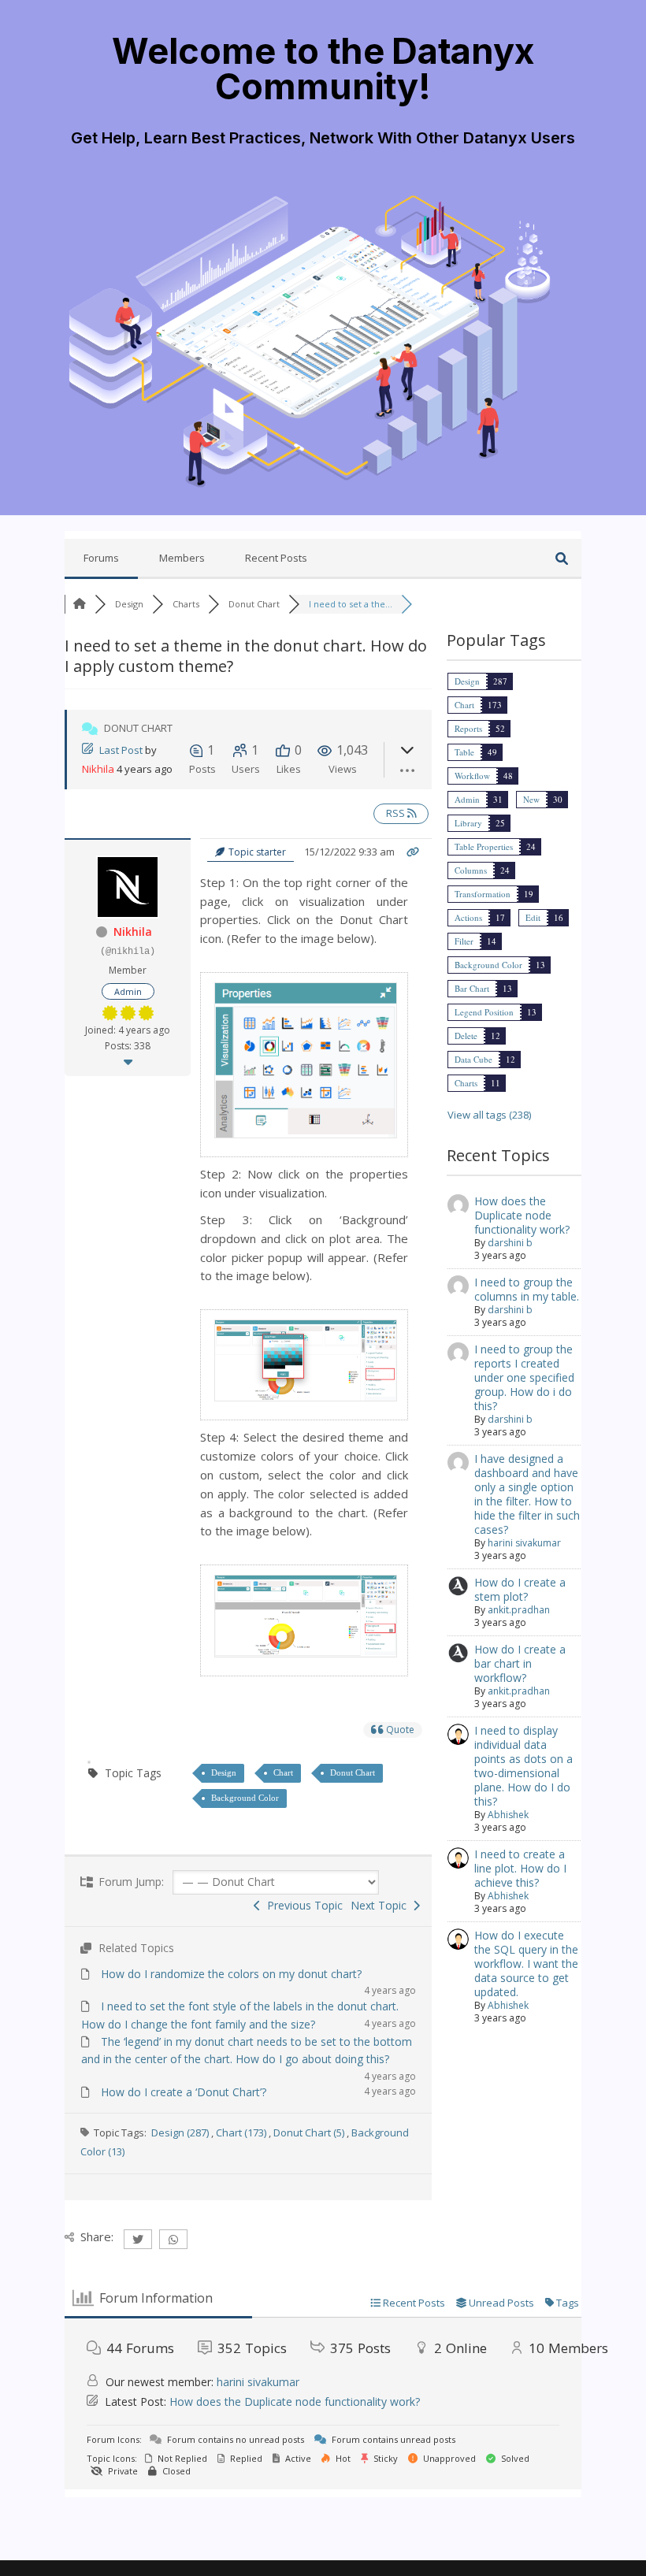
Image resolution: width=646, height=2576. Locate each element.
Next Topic (382, 1905)
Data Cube (473, 1059)
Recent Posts (276, 558)
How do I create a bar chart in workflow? (520, 1663)
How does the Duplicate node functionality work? (522, 1215)
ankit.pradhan (519, 1610)
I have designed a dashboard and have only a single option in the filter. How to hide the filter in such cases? (527, 1494)
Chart (283, 1772)
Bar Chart (472, 988)
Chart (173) (241, 2132)
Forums (101, 558)
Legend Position (484, 1012)
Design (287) (180, 2132)
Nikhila (98, 769)
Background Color (245, 1798)
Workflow (472, 776)
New (531, 799)
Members (182, 558)
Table (464, 752)
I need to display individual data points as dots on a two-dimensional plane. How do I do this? (523, 1766)
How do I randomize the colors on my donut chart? (231, 1974)
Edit (533, 917)
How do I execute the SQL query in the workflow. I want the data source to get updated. (526, 1964)
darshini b (510, 1243)
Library (468, 823)
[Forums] (80, 604)
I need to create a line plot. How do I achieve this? (520, 1868)
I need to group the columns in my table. (527, 1289)
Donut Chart (353, 1772)
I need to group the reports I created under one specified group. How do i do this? (524, 1377)
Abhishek (508, 1815)
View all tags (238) (489, 1115)
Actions (468, 917)
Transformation (483, 894)
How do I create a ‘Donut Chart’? (184, 2092)
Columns (471, 870)
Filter (464, 941)
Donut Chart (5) (309, 2132)
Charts (466, 1083)
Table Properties (484, 846)
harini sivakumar (524, 1543)
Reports (468, 728)
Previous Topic (302, 1905)
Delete (466, 1036)
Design (224, 1772)
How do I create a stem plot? (520, 1589)
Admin (467, 799)
